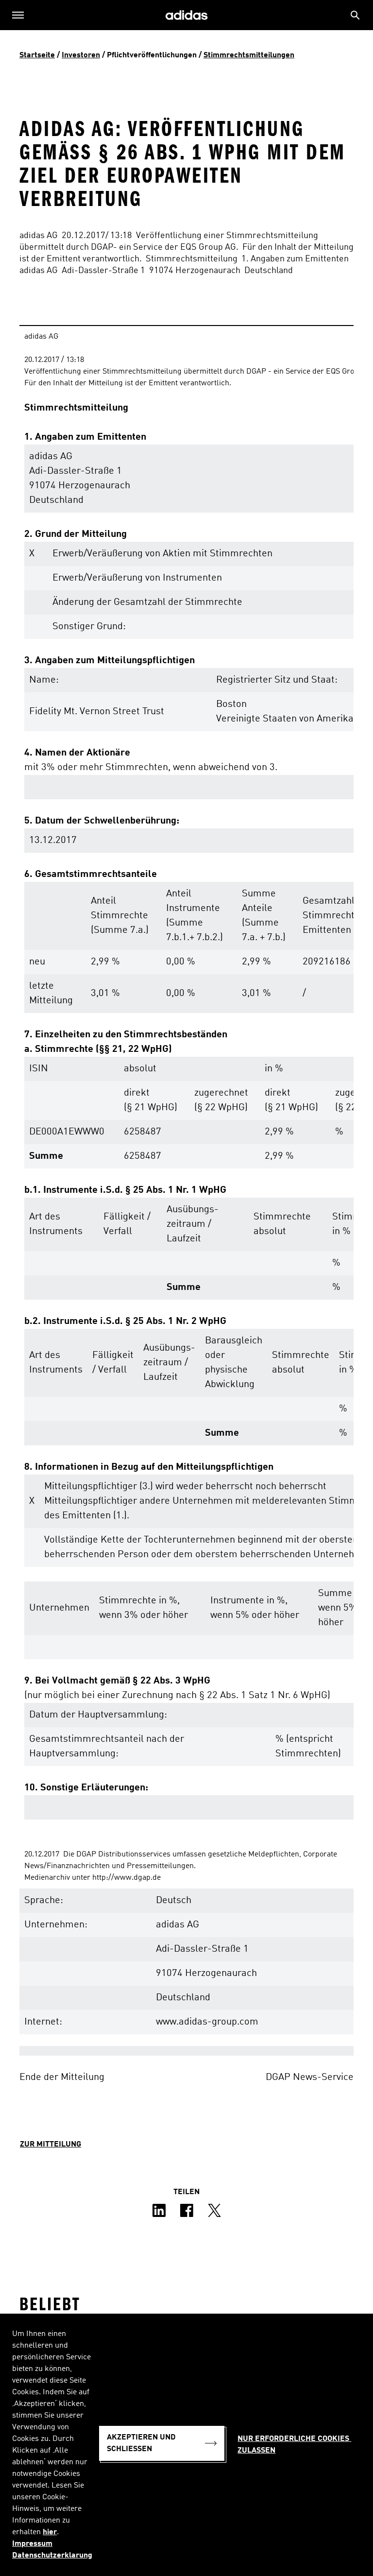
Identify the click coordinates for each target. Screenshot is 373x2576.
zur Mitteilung (51, 2145)
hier (50, 2532)
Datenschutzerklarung (52, 2556)
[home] (186, 15)
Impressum (32, 2544)
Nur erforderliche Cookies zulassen (294, 2445)
